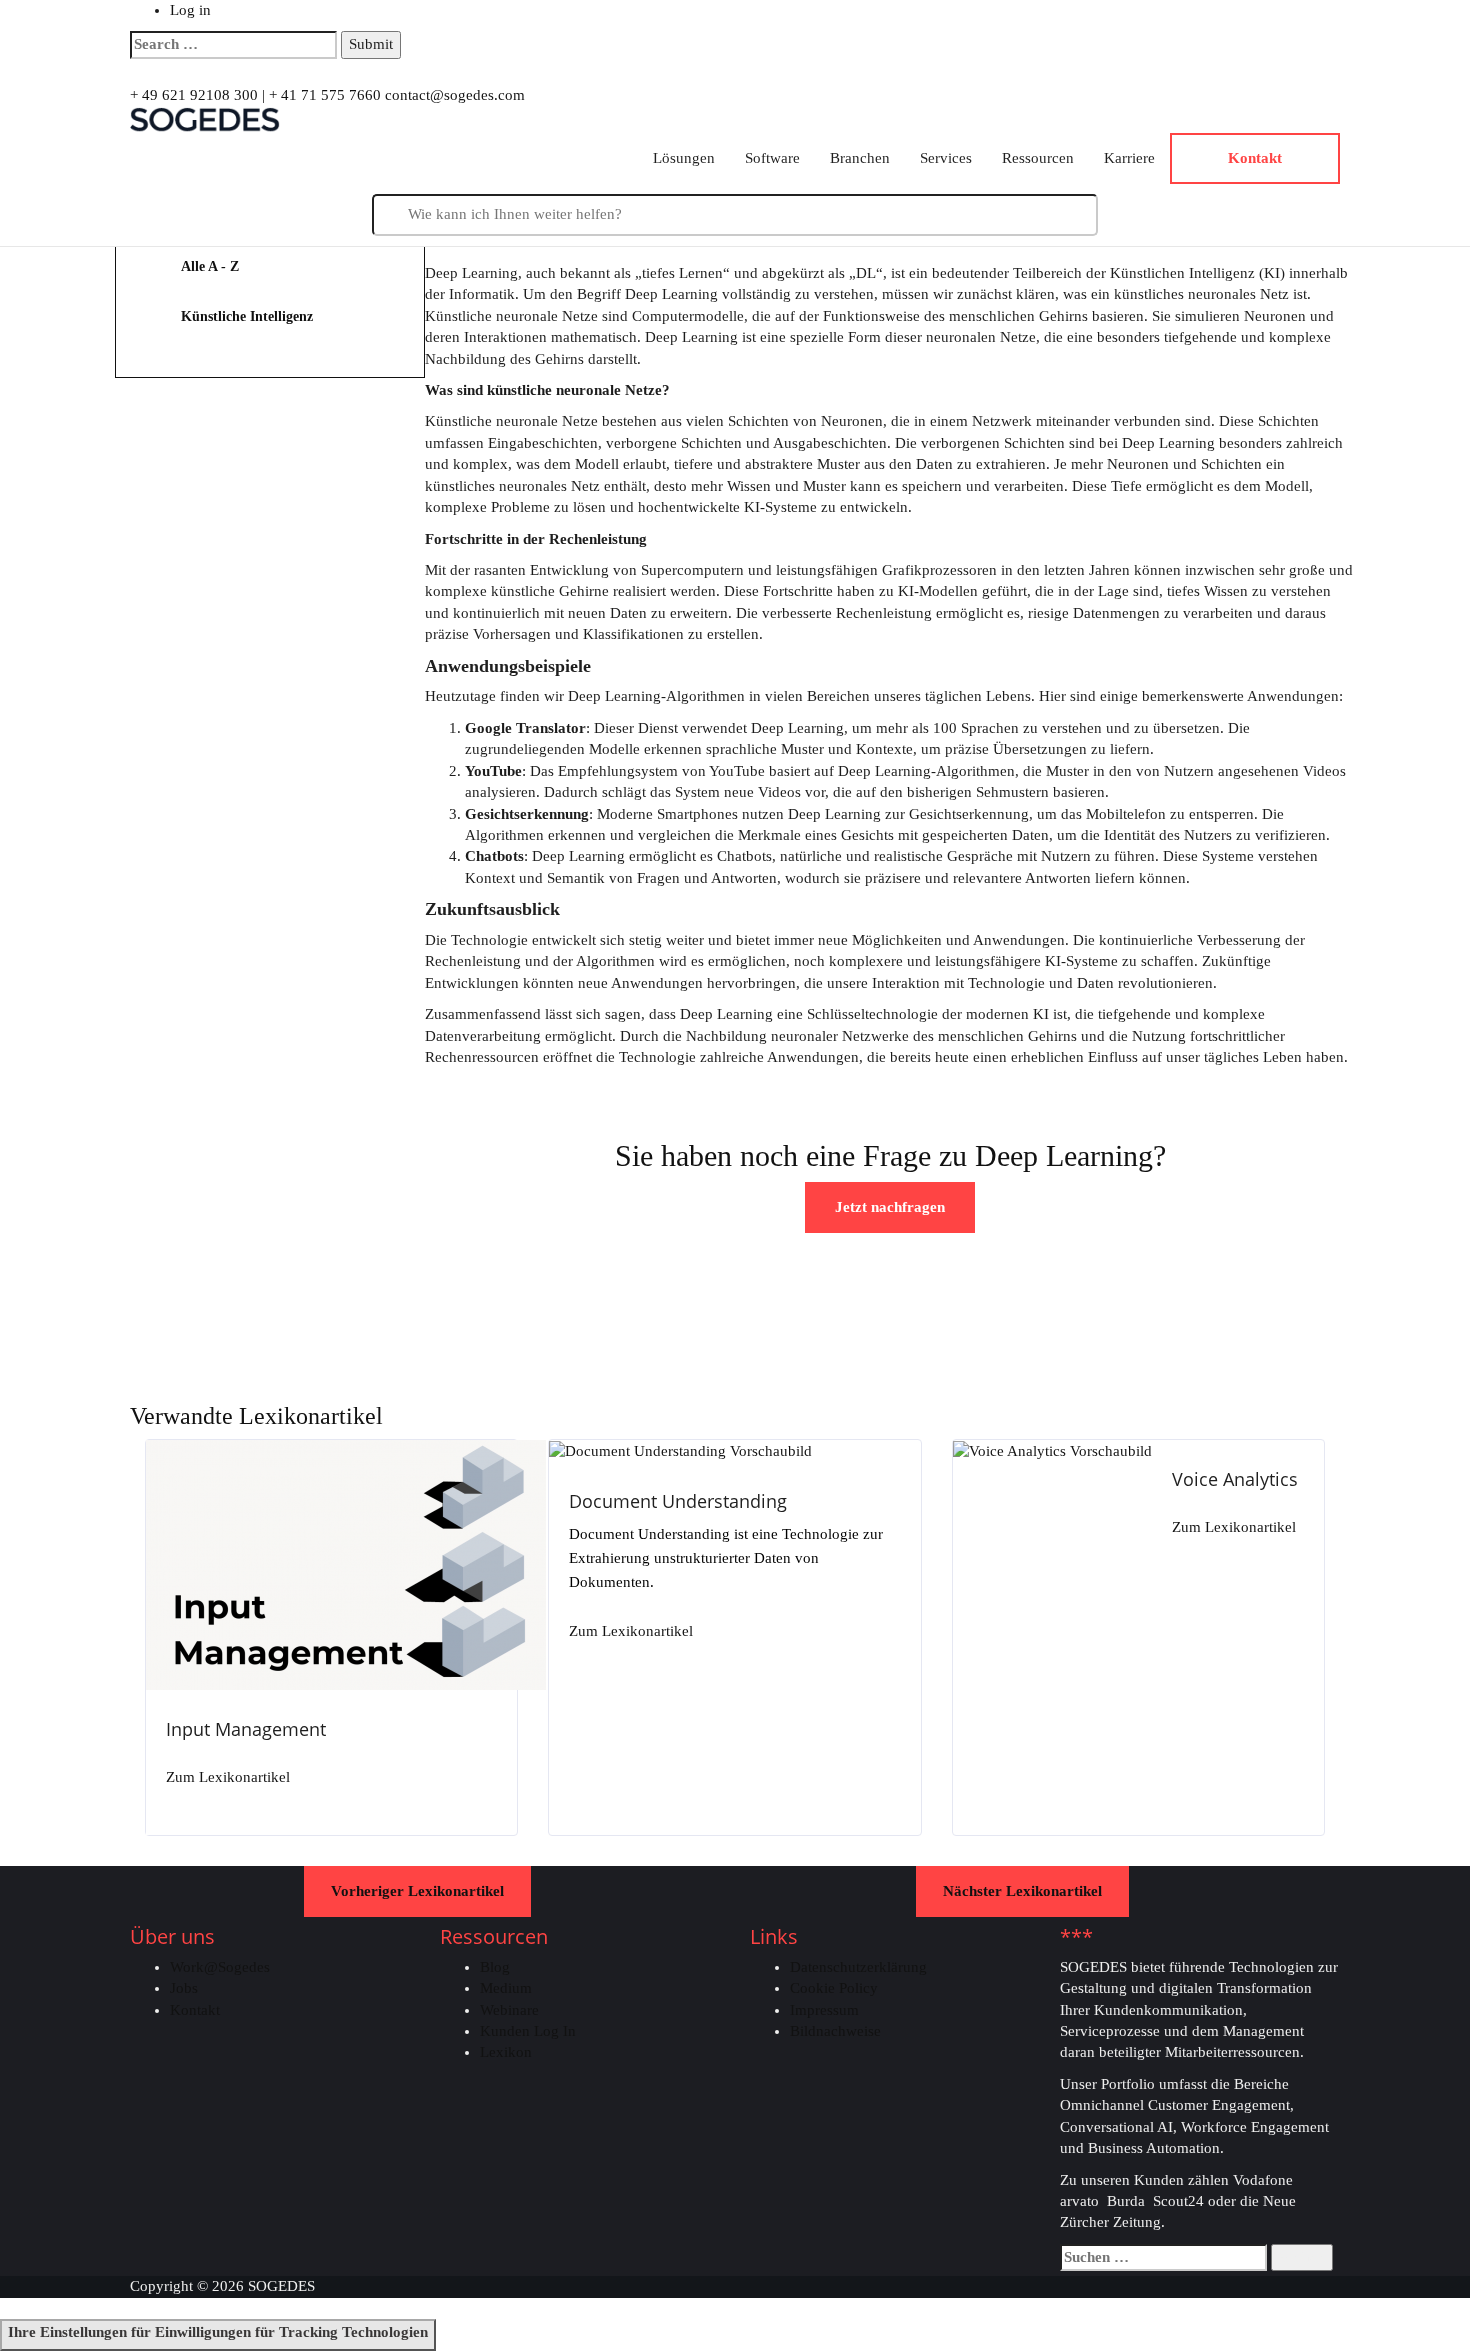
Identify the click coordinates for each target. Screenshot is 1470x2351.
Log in (190, 10)
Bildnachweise (835, 2031)
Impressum (824, 2010)
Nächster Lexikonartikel (1022, 1891)
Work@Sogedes (220, 1967)
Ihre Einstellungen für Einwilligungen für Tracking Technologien (218, 2332)
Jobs (184, 1988)
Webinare (509, 2010)
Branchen (860, 158)
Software (772, 158)
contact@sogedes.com (455, 95)
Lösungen (684, 158)
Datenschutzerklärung (858, 1967)
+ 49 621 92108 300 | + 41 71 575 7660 (255, 95)
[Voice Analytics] (1052, 1450)
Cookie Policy (834, 1988)
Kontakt (195, 2010)
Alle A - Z (210, 266)
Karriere (1129, 158)
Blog (495, 1967)
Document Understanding (678, 1501)
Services (946, 158)
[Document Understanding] (680, 1450)
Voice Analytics (1235, 1479)
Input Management (246, 1729)
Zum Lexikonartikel (228, 1777)
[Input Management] (346, 1563)
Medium (506, 1988)
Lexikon (506, 2052)
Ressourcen (1038, 158)
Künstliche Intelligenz (247, 316)
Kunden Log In (528, 2031)
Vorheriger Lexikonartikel (417, 1891)
